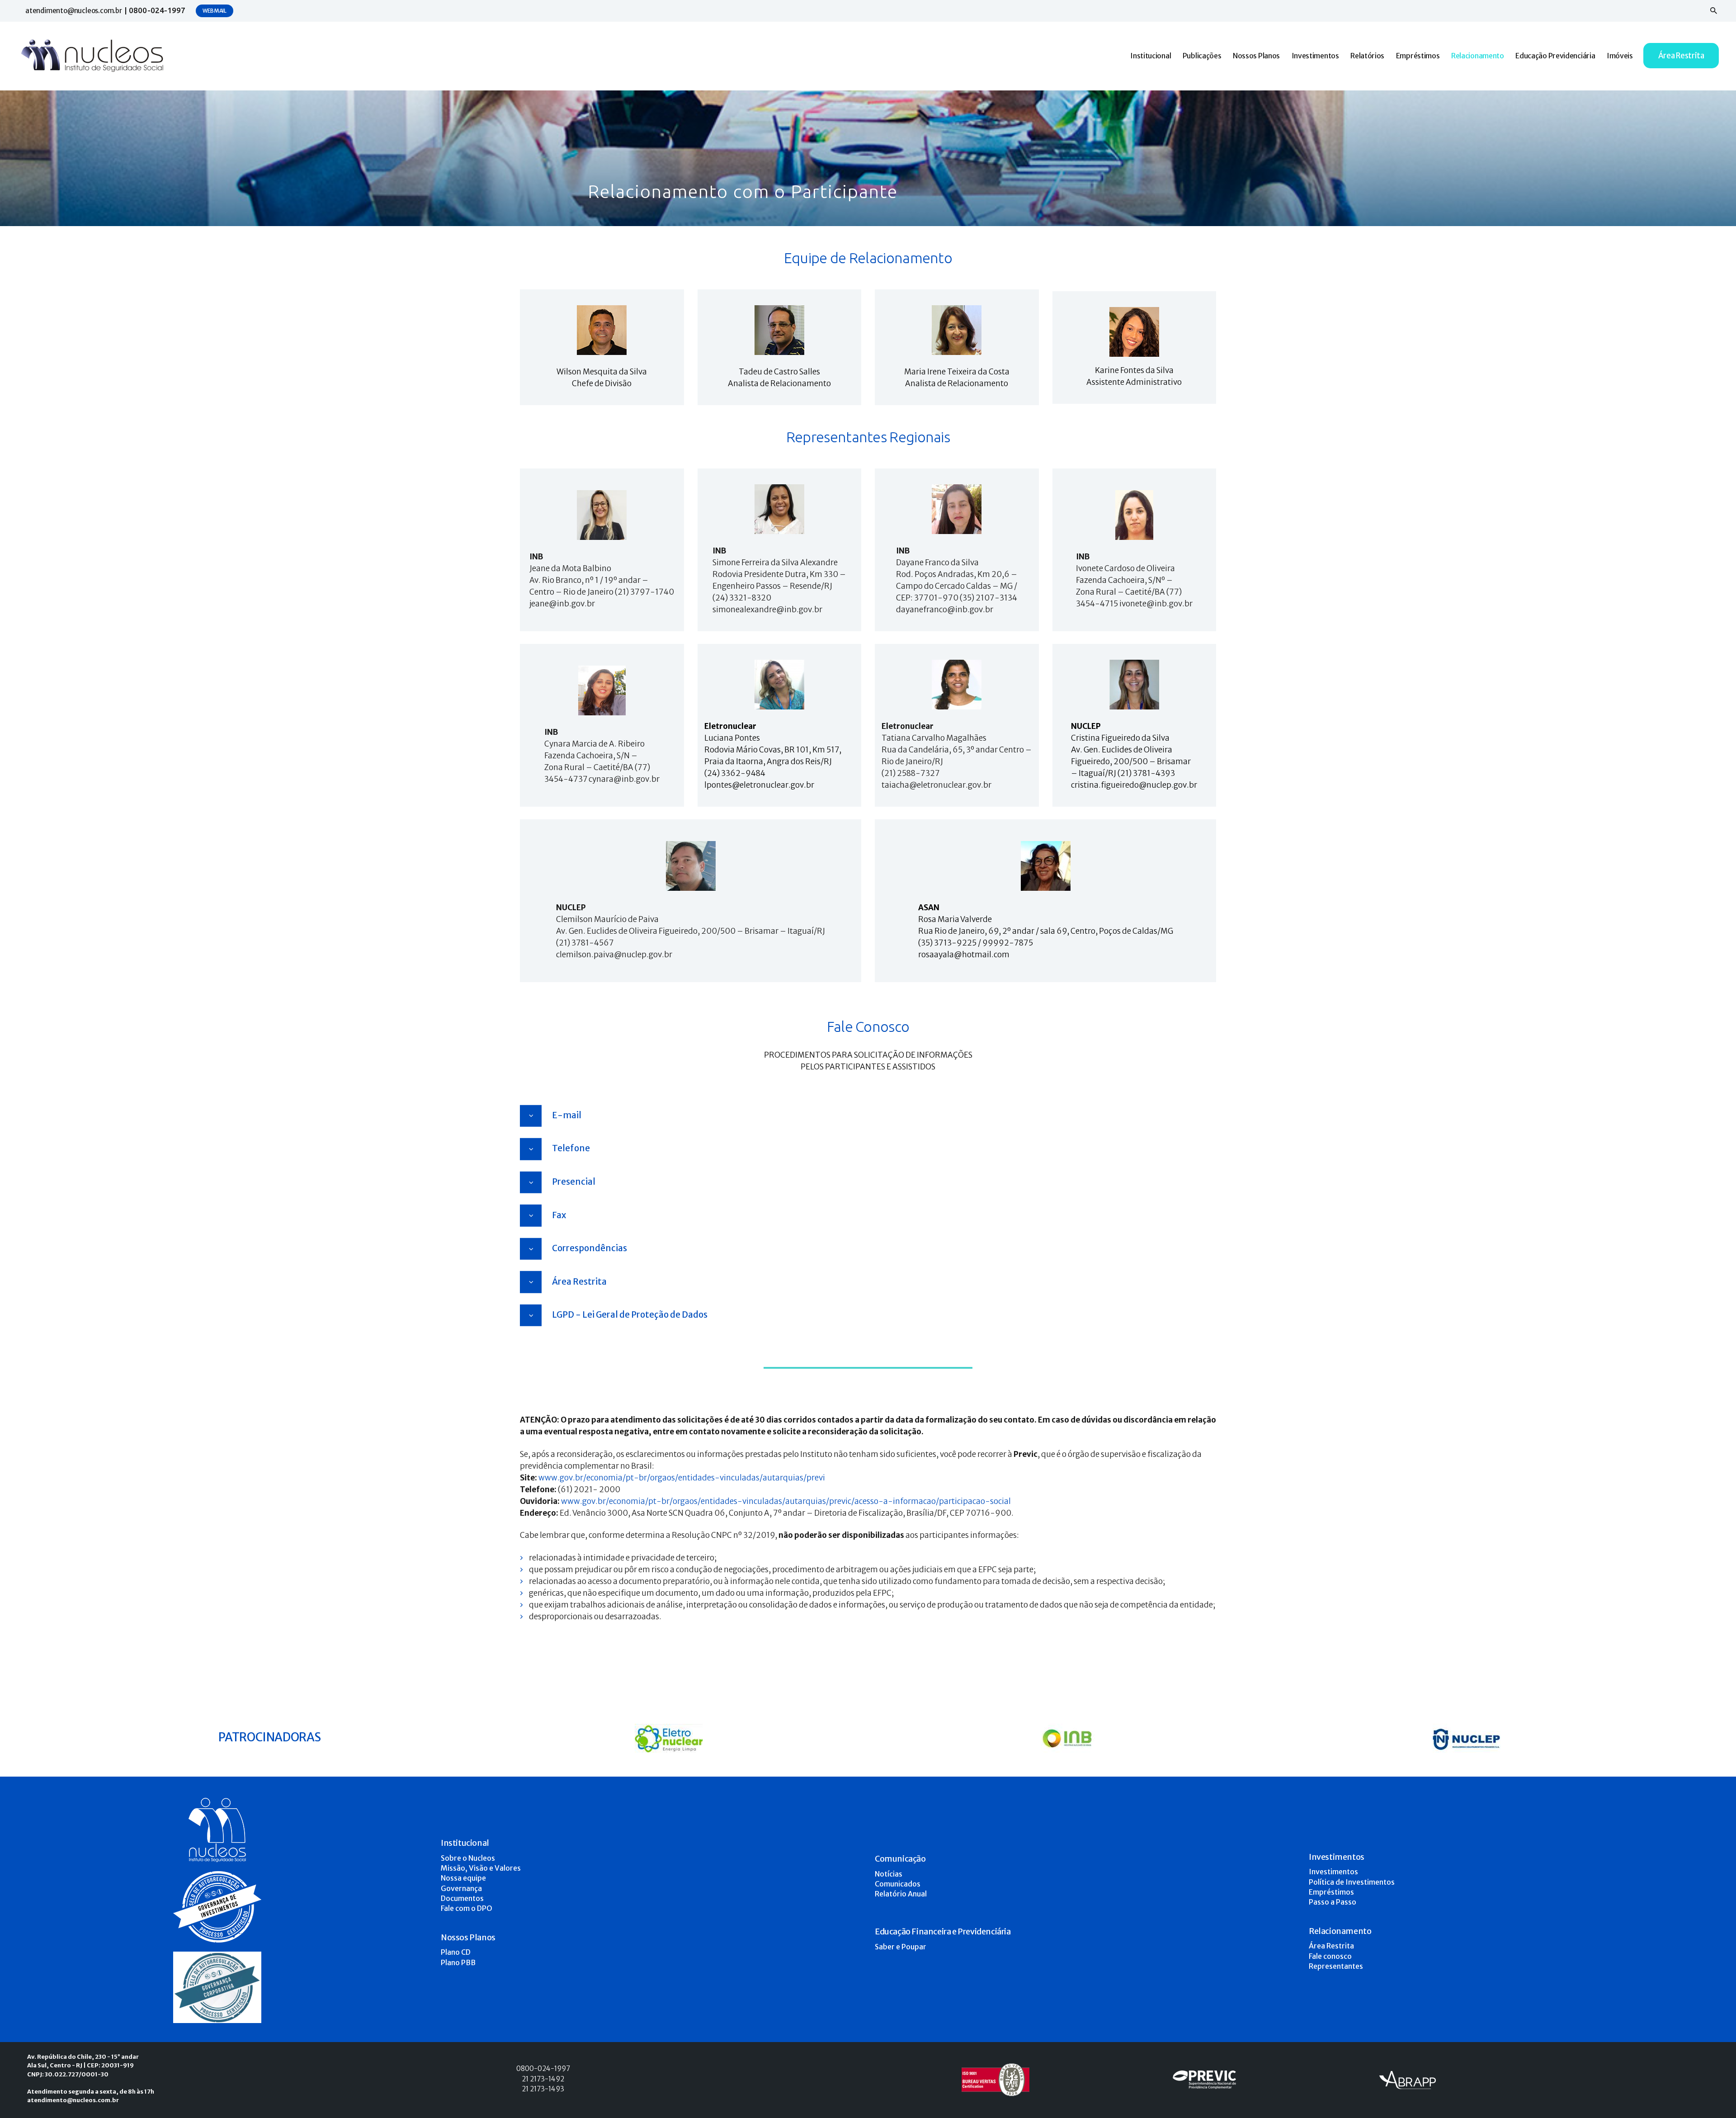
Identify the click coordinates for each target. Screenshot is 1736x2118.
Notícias (889, 1874)
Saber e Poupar (901, 1947)
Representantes (1336, 1966)
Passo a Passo (1333, 1902)
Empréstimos (1331, 1892)
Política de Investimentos (1352, 1882)
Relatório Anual (901, 1894)
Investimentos (1333, 1872)
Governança (461, 1888)
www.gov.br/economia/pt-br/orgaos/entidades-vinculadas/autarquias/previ (682, 1478)
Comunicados (898, 1884)
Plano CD (456, 1952)
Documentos (462, 1898)
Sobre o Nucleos (468, 1858)
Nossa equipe (463, 1878)
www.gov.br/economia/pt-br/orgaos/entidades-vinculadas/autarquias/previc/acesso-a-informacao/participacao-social (786, 1501)
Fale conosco (1330, 1956)
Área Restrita (1331, 1946)
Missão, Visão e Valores (481, 1868)
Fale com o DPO (467, 1908)
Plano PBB (458, 1962)
